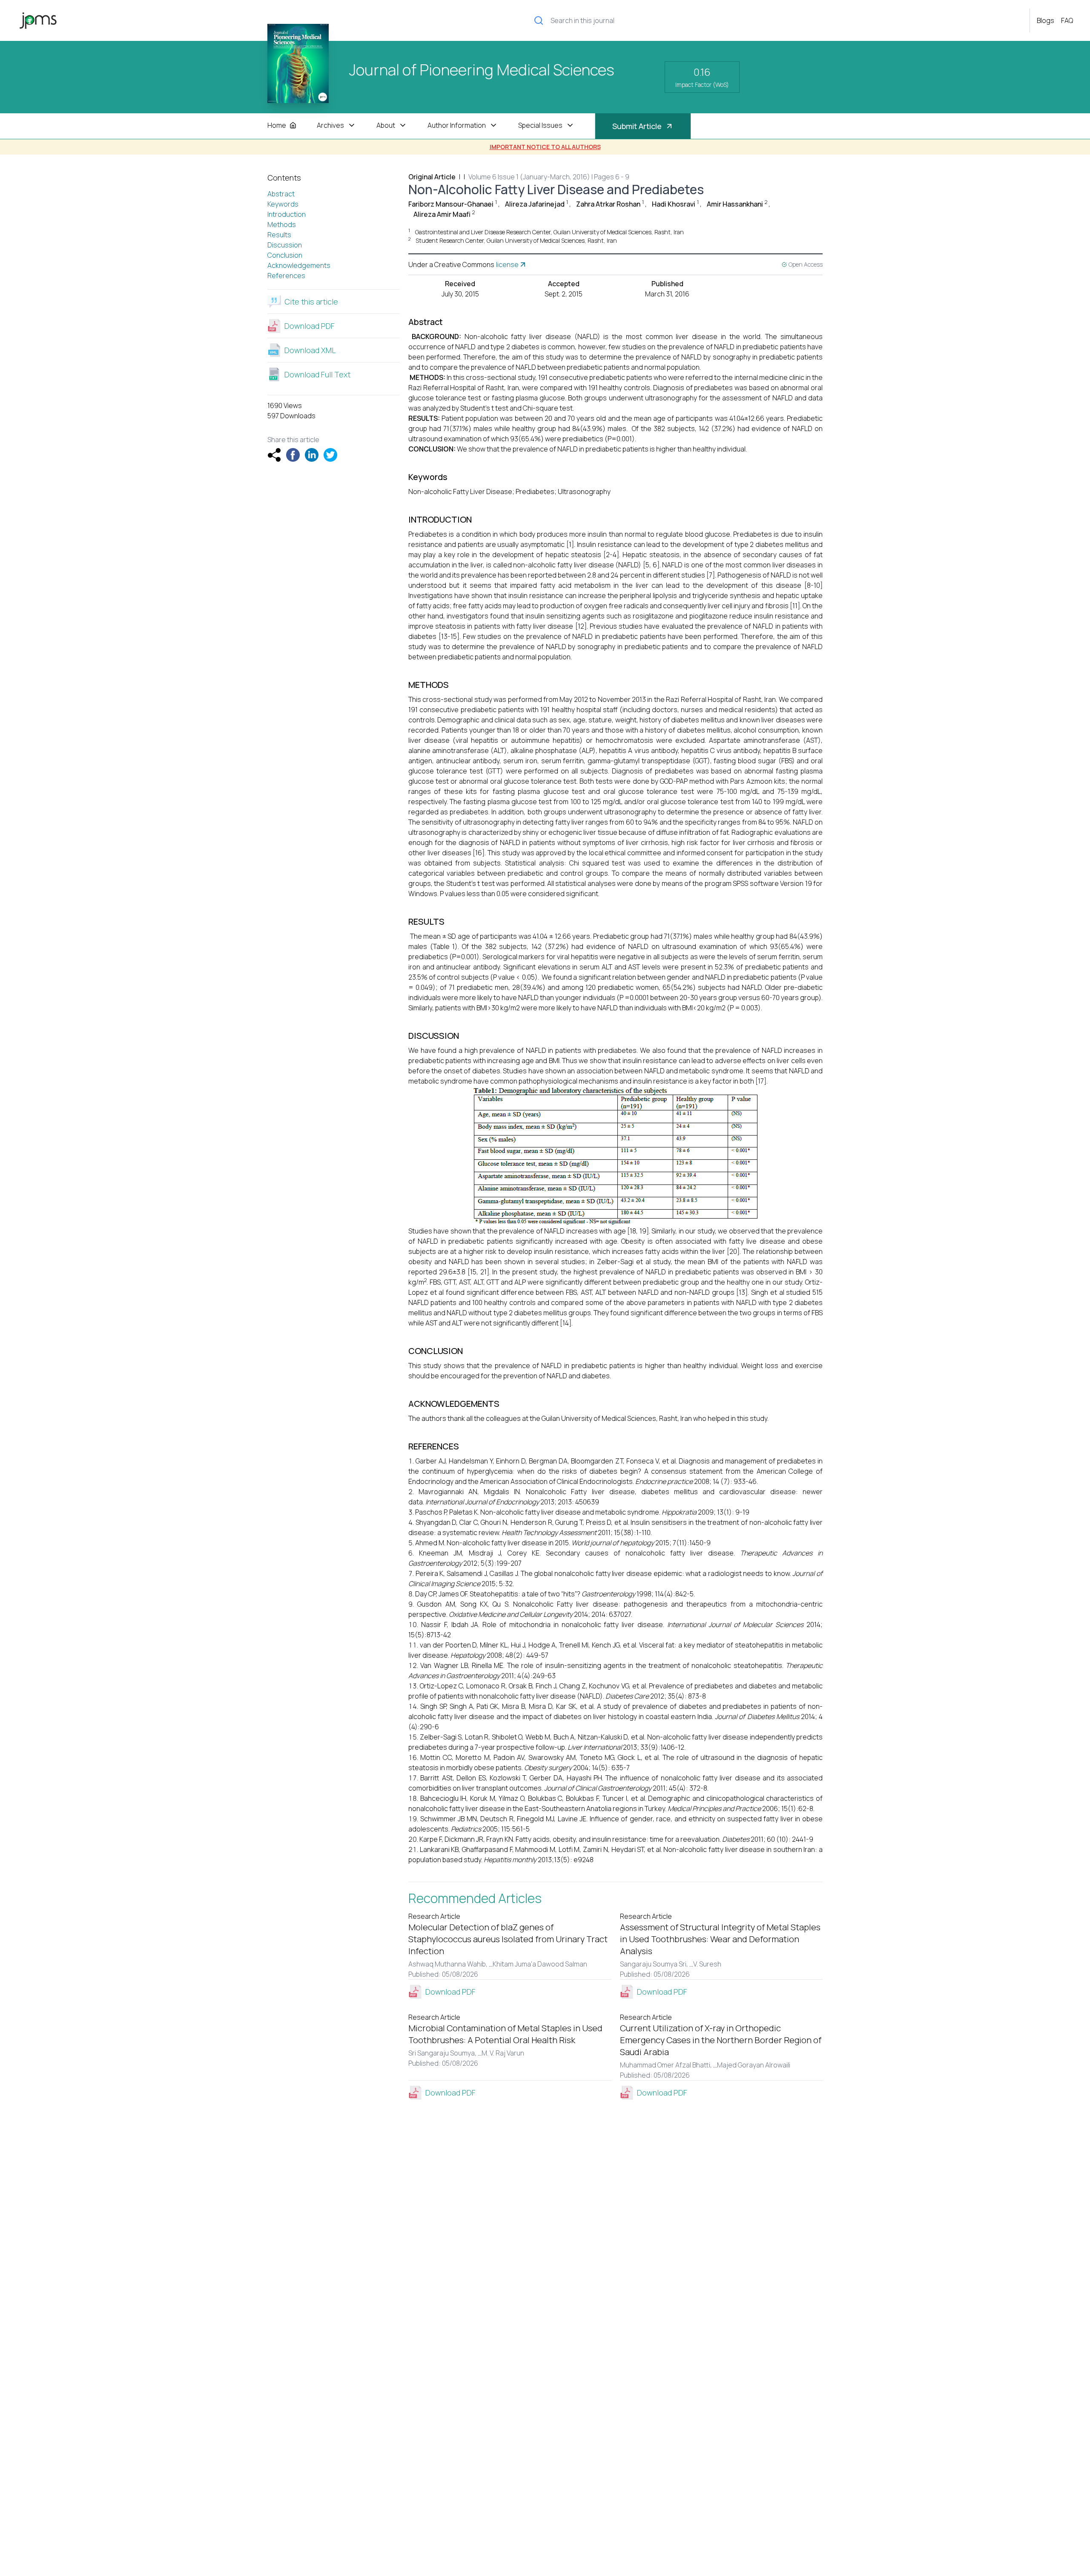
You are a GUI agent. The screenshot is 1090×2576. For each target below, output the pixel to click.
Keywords (283, 204)
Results (279, 235)
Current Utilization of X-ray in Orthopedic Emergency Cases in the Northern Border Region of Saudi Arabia (721, 2040)
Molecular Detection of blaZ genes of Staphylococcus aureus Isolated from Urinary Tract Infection (508, 1939)
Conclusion (285, 255)
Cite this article (311, 302)
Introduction (287, 214)
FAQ (1067, 20)
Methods (282, 224)
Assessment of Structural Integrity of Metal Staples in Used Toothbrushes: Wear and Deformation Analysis (720, 1939)
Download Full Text (317, 374)
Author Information (457, 125)
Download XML (310, 350)
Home (277, 125)
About (386, 125)
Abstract (281, 194)
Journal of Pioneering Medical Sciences (482, 71)
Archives (330, 125)
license (507, 264)
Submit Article (637, 126)
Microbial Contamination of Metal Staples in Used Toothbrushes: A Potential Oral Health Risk (505, 2034)
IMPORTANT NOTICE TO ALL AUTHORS (545, 147)
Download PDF (310, 326)
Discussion (285, 245)
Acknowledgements (299, 265)
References (286, 276)
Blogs (1046, 20)
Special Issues (540, 125)
